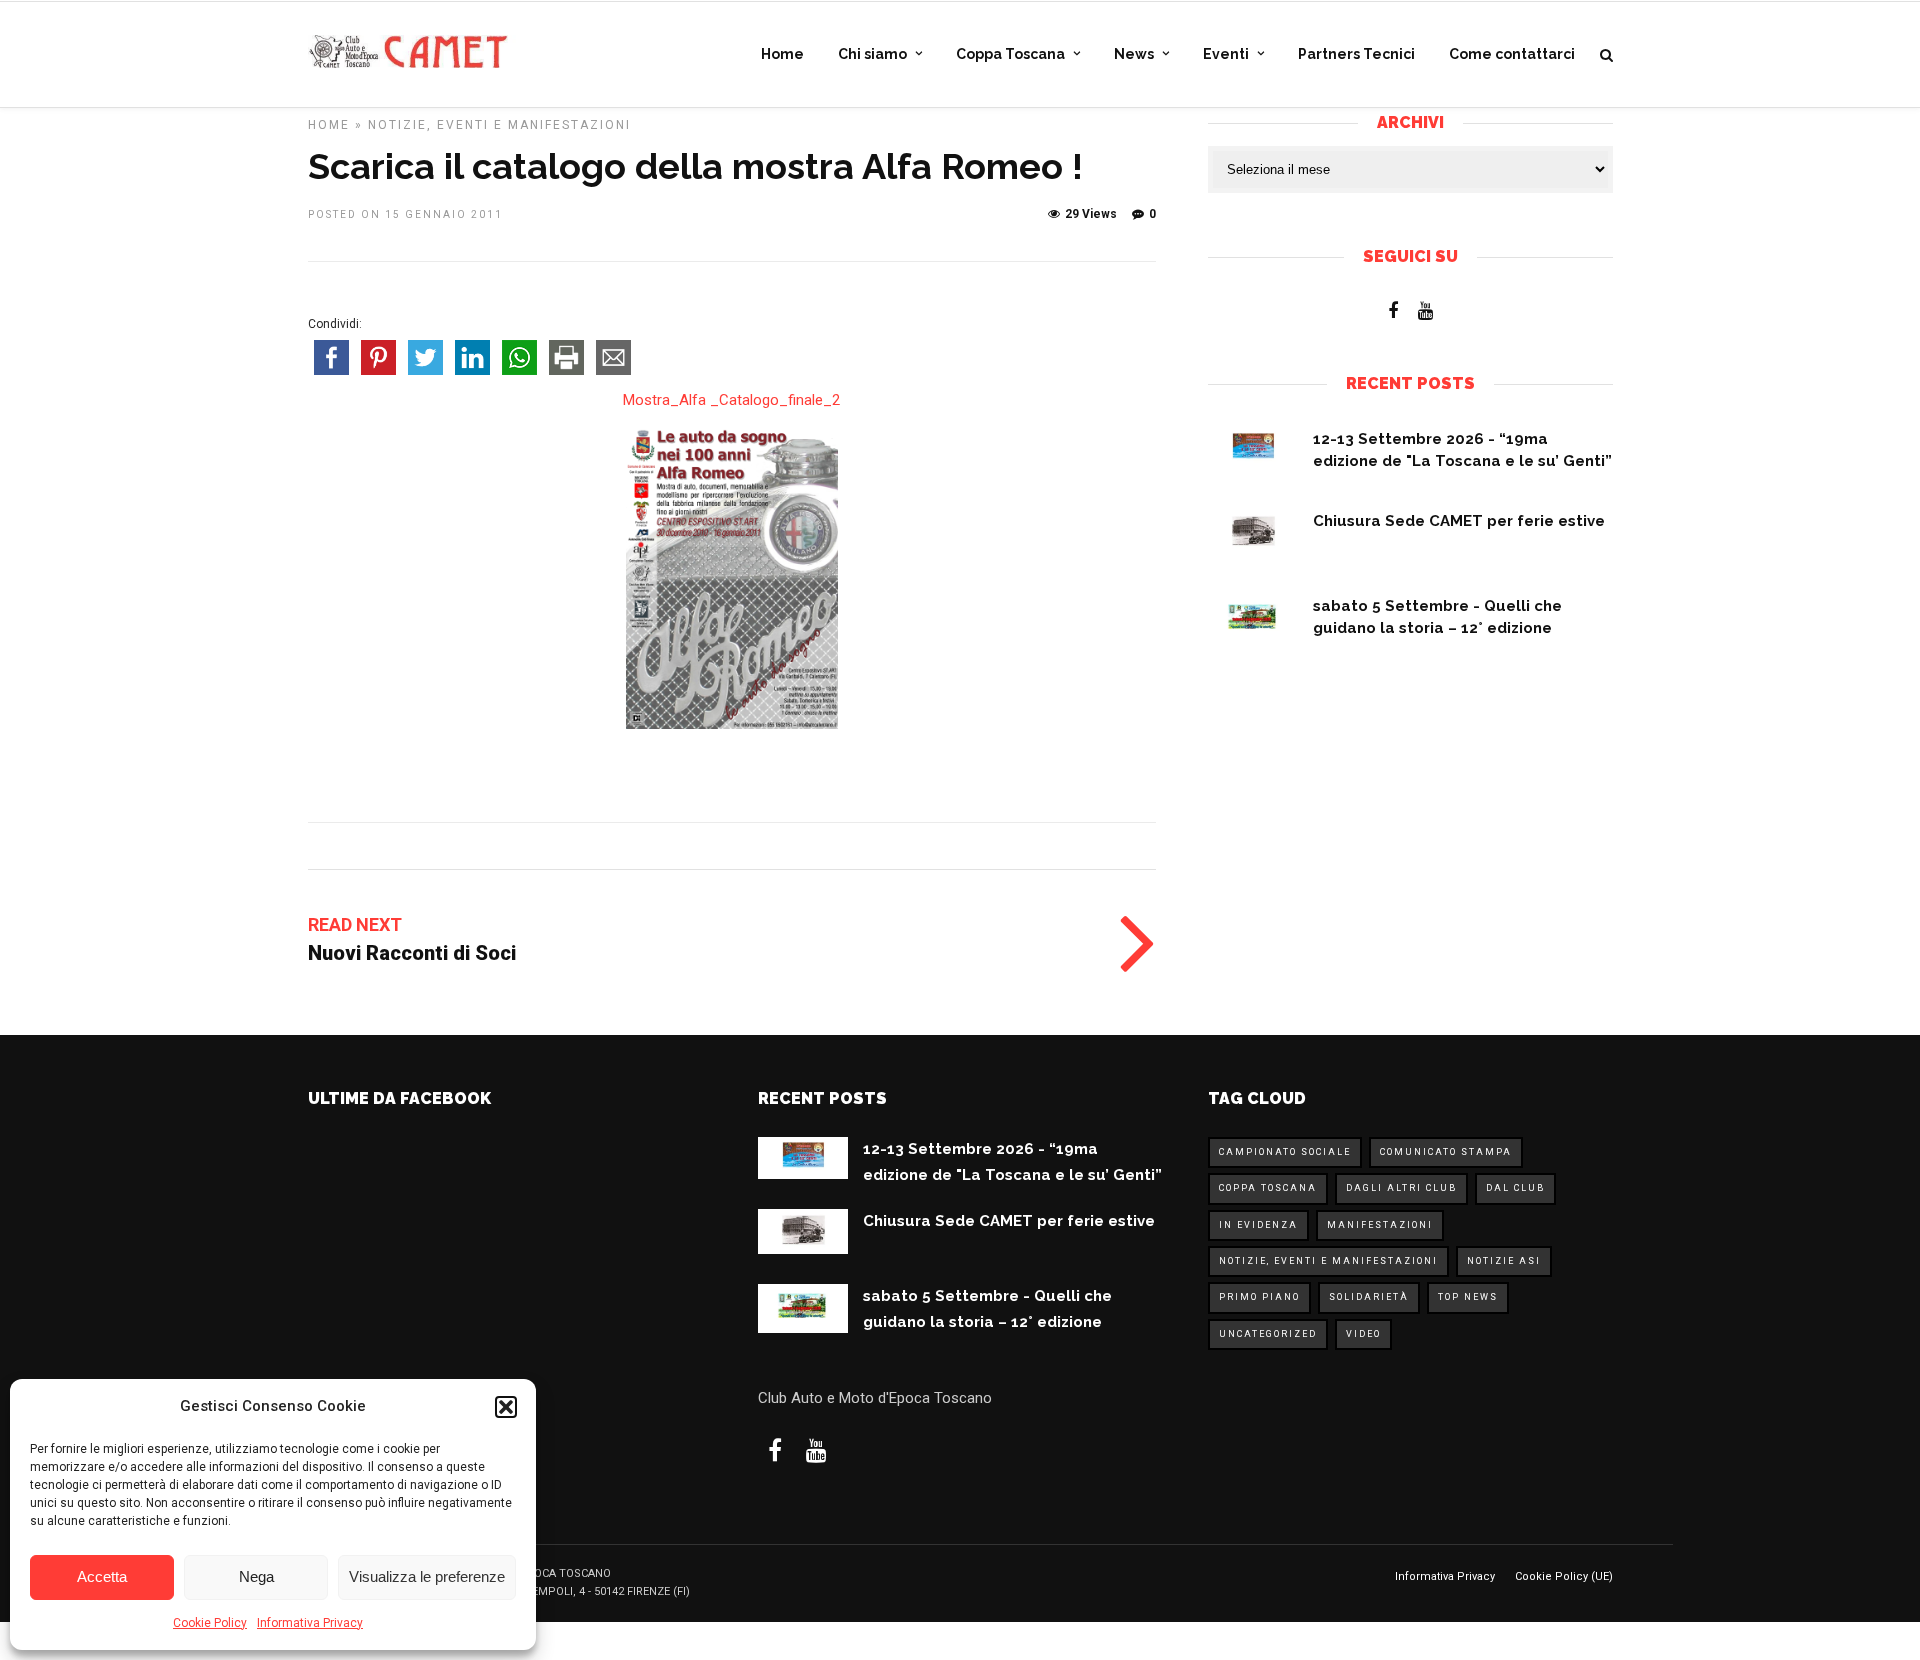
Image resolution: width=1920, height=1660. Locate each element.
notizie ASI (1504, 1261)
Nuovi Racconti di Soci (412, 953)
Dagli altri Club (1401, 1188)
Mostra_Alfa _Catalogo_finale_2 (731, 400)
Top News (1468, 1297)
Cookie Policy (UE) (1564, 1576)
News (1134, 54)
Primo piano (1259, 1297)
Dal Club (1515, 1188)
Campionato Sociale (1285, 1152)
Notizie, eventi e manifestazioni (499, 125)
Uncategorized (1268, 1334)
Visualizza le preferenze (427, 1576)
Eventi (1226, 54)
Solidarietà (1369, 1297)
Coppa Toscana (1010, 54)
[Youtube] (1425, 311)
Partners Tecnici (1356, 54)
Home (782, 54)
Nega (256, 1576)
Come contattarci (1512, 54)
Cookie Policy (210, 1623)
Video (1363, 1334)
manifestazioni (1380, 1225)
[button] (506, 1407)
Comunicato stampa (1446, 1152)
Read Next (355, 924)
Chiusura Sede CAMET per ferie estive (1459, 521)
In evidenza (1258, 1225)
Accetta (102, 1576)
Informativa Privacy (310, 1623)
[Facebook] (1393, 311)
